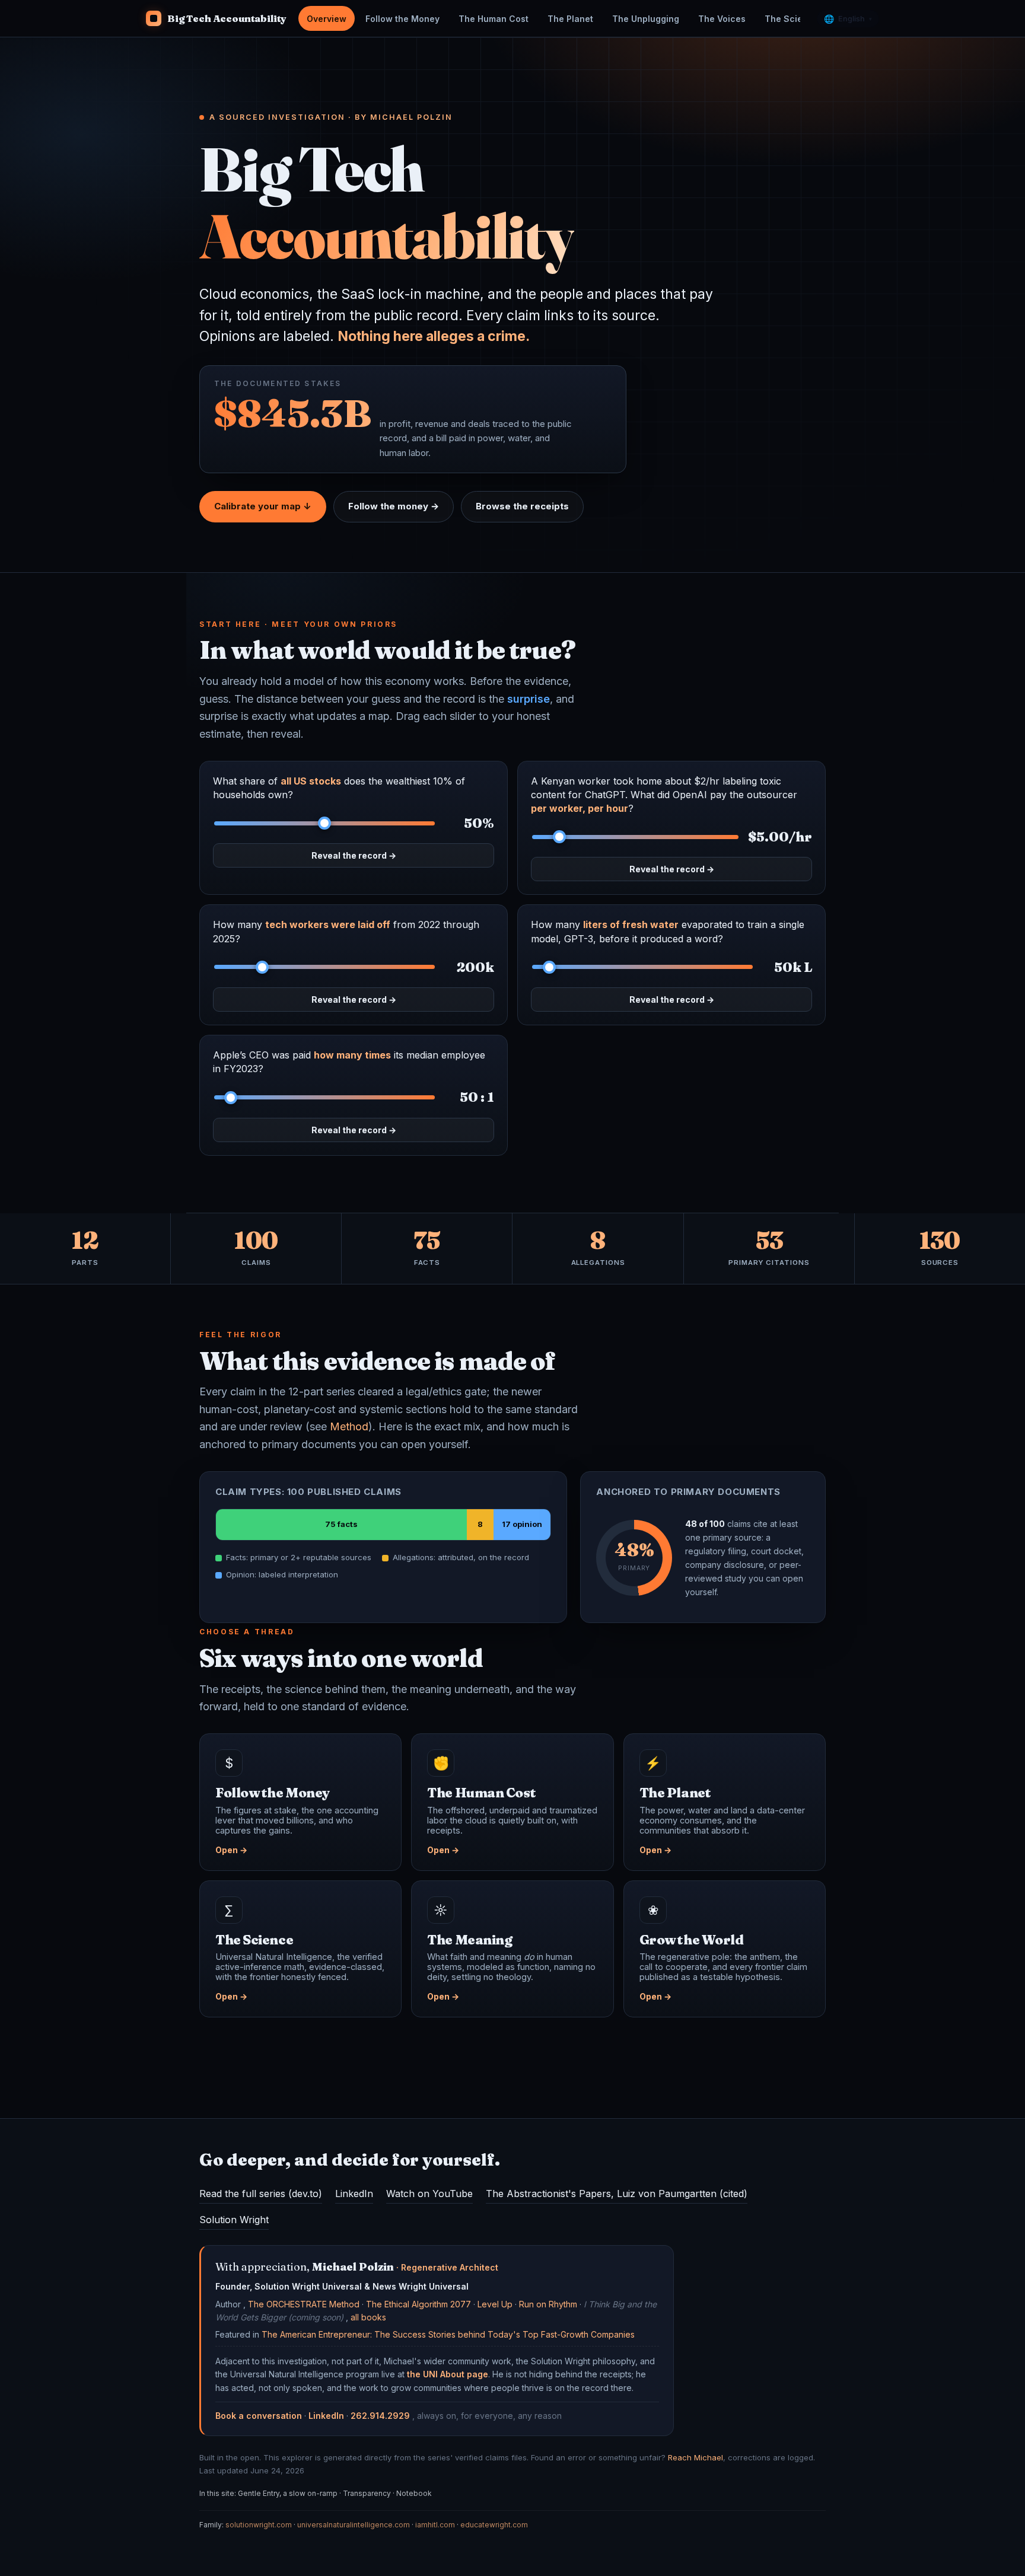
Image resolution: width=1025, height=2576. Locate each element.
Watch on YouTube (429, 2194)
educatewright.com (494, 2525)
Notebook (414, 2493)
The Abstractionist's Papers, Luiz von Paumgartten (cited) (617, 2194)
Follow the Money (402, 19)
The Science (792, 19)
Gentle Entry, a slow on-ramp (288, 2493)
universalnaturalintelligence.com (354, 2525)
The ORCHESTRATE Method (304, 2304)
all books (368, 2317)
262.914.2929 (380, 2416)
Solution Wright (234, 2220)
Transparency (367, 2493)
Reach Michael (695, 2457)
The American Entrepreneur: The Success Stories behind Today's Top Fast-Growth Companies (448, 2334)
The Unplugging (646, 19)
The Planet (570, 19)
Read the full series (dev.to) (261, 2194)
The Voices (722, 19)
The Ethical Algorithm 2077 (418, 2304)
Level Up (495, 2304)
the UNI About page (448, 2374)
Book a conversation (259, 2416)
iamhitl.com (435, 2525)
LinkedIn (354, 2194)
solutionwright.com (259, 2525)
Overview (327, 19)
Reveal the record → (354, 855)
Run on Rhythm (548, 2304)
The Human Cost (494, 19)
